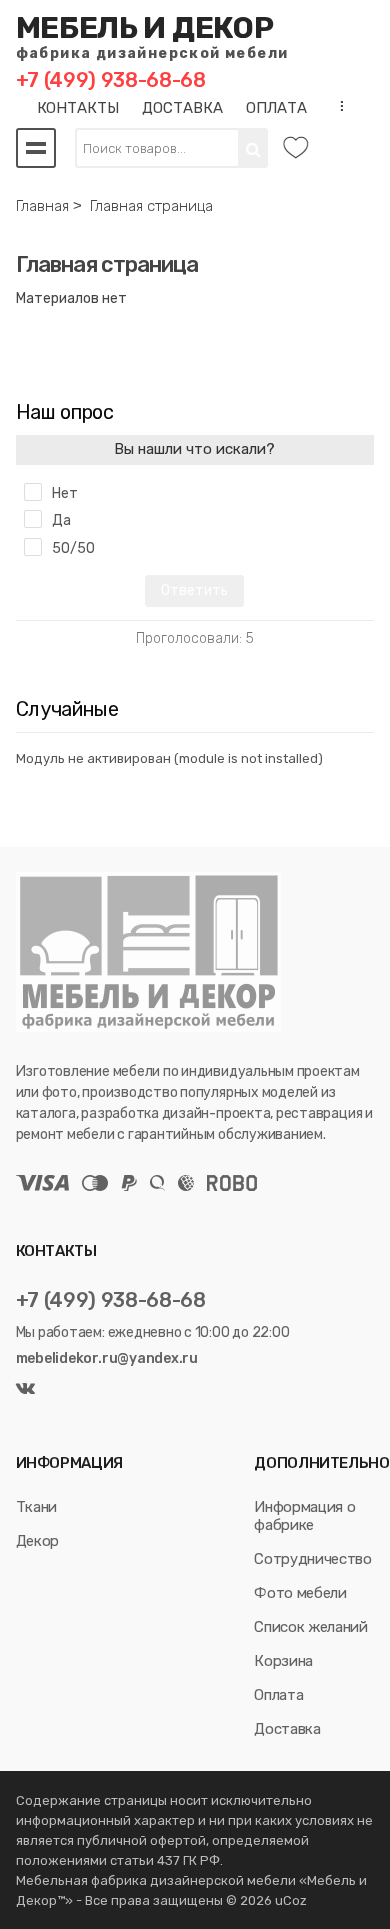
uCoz (291, 1900)
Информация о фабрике (304, 1516)
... (336, 106)
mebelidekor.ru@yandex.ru (107, 1358)
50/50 (73, 548)
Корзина (283, 1661)
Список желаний (310, 1627)
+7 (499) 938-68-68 (111, 80)
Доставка (287, 1729)
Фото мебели (300, 1593)
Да (61, 520)
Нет (65, 493)
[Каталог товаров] (36, 148)
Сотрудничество (312, 1559)
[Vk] (25, 1389)
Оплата (278, 1695)
